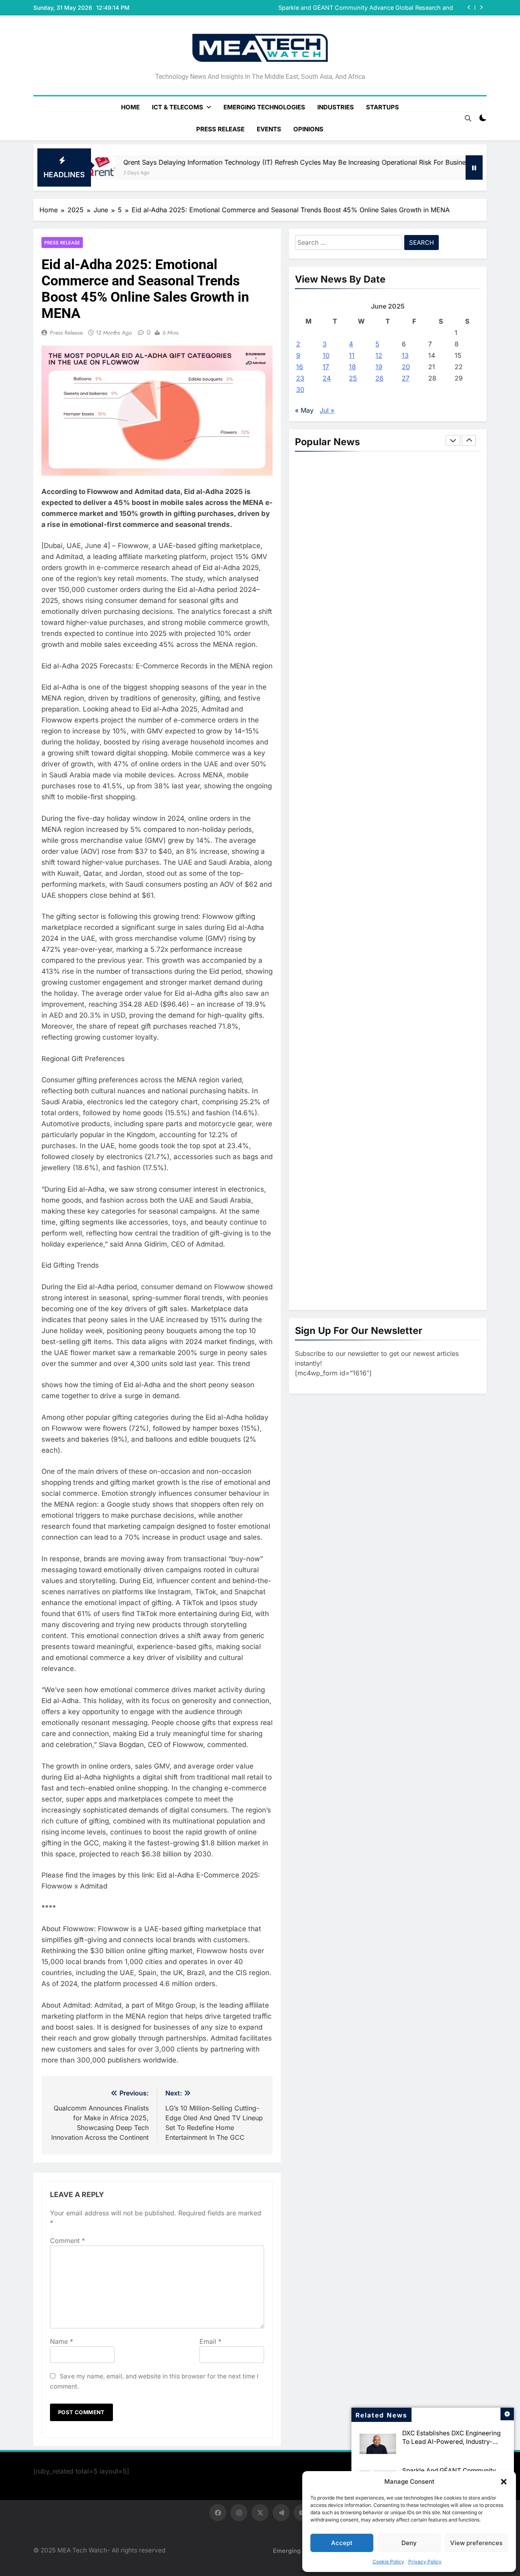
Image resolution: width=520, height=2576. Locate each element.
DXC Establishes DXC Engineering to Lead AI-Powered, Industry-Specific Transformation (451, 2442)
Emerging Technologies (264, 107)
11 (352, 355)
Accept (342, 2543)
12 (379, 355)
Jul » (327, 410)
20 (406, 367)
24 (327, 378)
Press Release (220, 129)
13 (405, 355)
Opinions (308, 129)
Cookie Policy (388, 2562)
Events (269, 129)
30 (300, 389)
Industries (336, 107)
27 (406, 378)
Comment (67, 2241)
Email (210, 2341)
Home (130, 107)
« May (304, 410)
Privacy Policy (425, 2562)
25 (353, 378)
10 (326, 355)
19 (379, 367)
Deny (409, 2543)
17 (326, 367)
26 (379, 378)
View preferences (476, 2543)
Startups (382, 107)
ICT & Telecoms (178, 107)
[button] (504, 2482)
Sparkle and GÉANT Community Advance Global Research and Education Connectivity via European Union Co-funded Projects (363, 8)
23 (300, 378)
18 (352, 367)
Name (62, 2341)
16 (300, 367)
